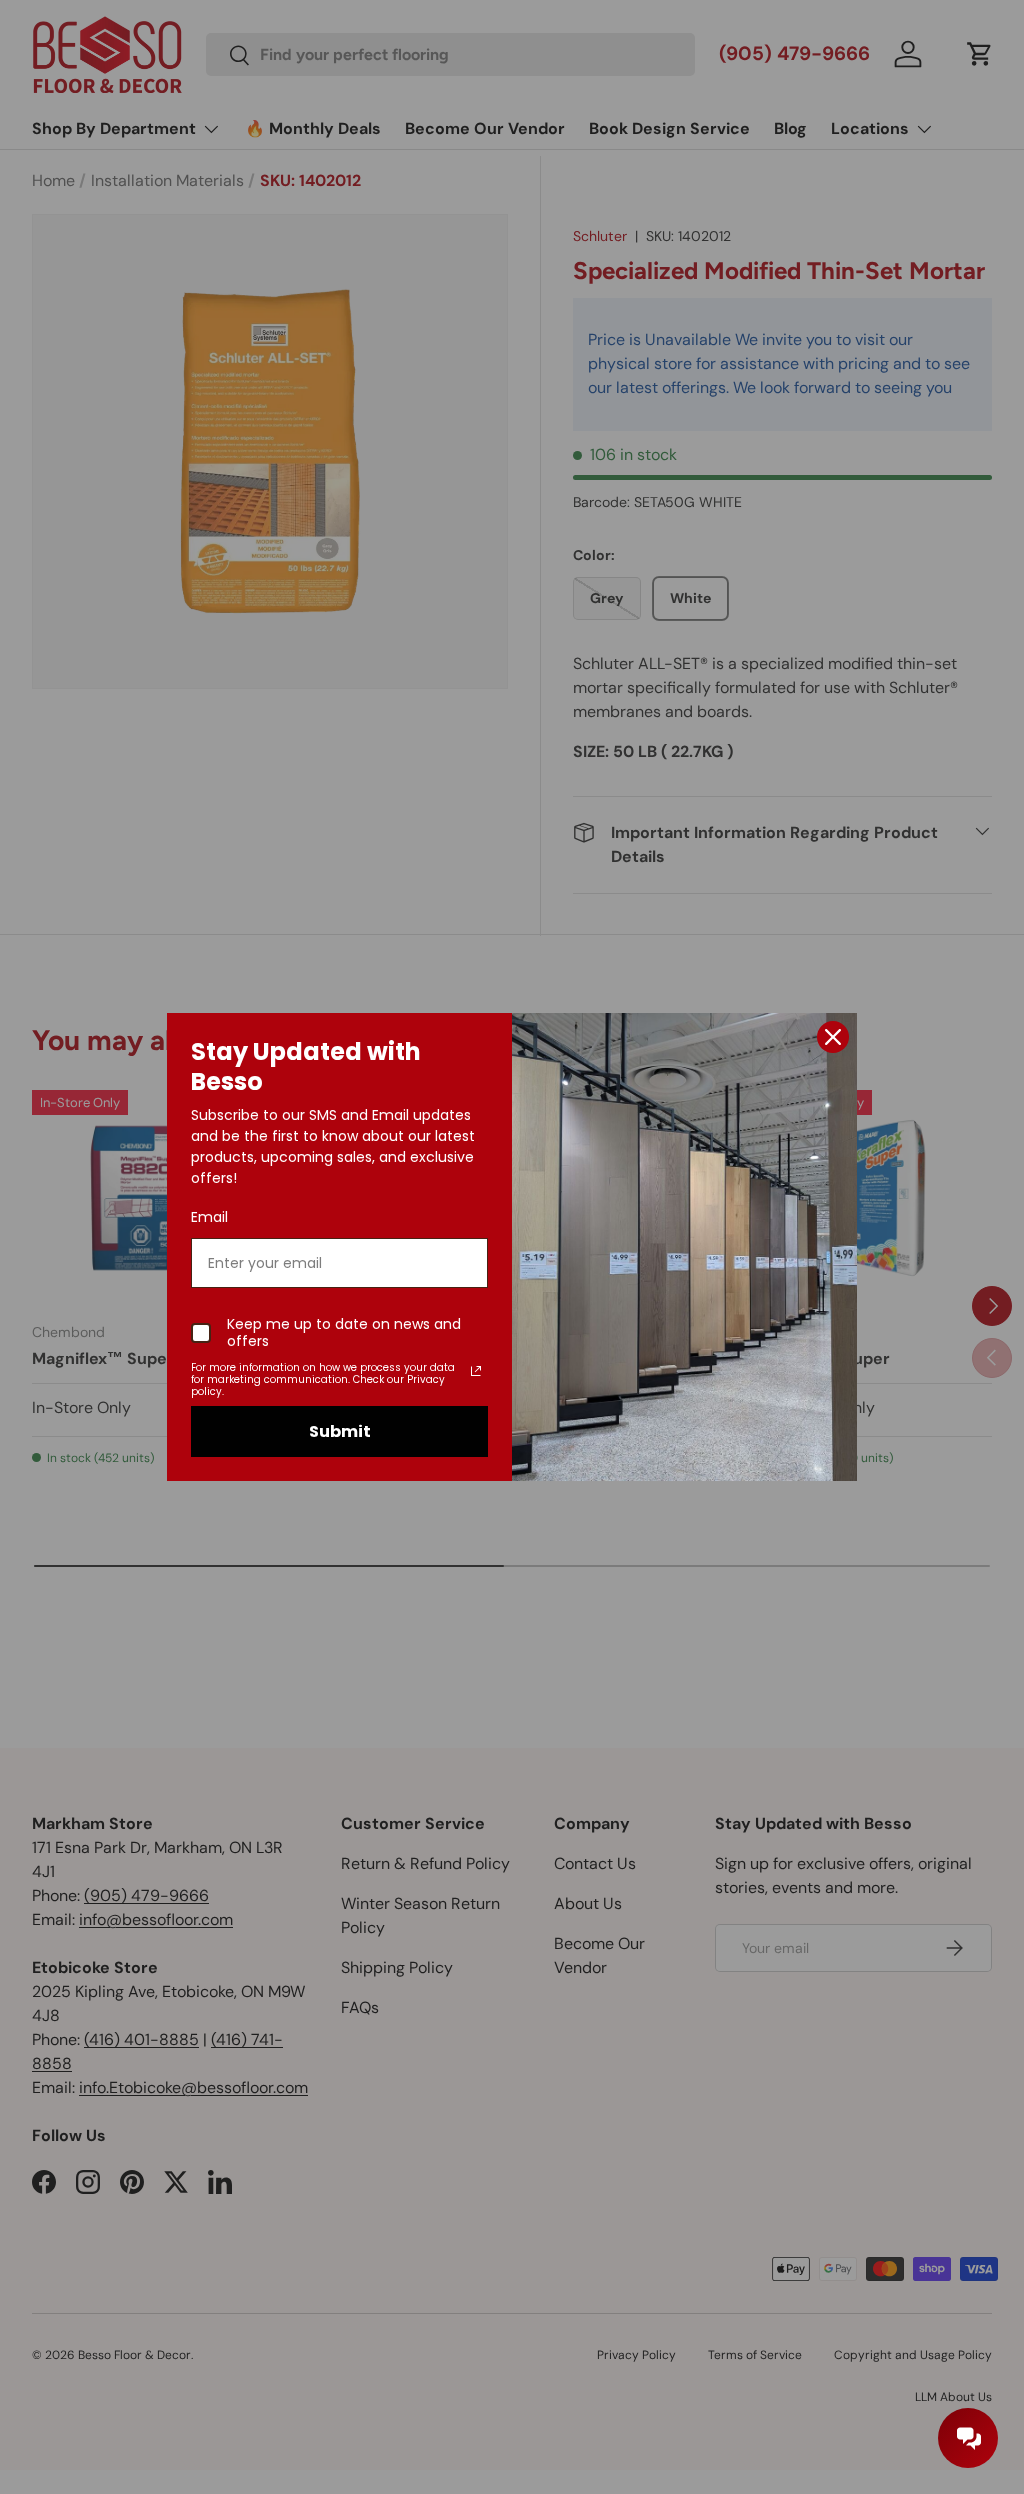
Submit (340, 1431)
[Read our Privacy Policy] (476, 1371)
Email (209, 1217)
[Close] (833, 1037)
